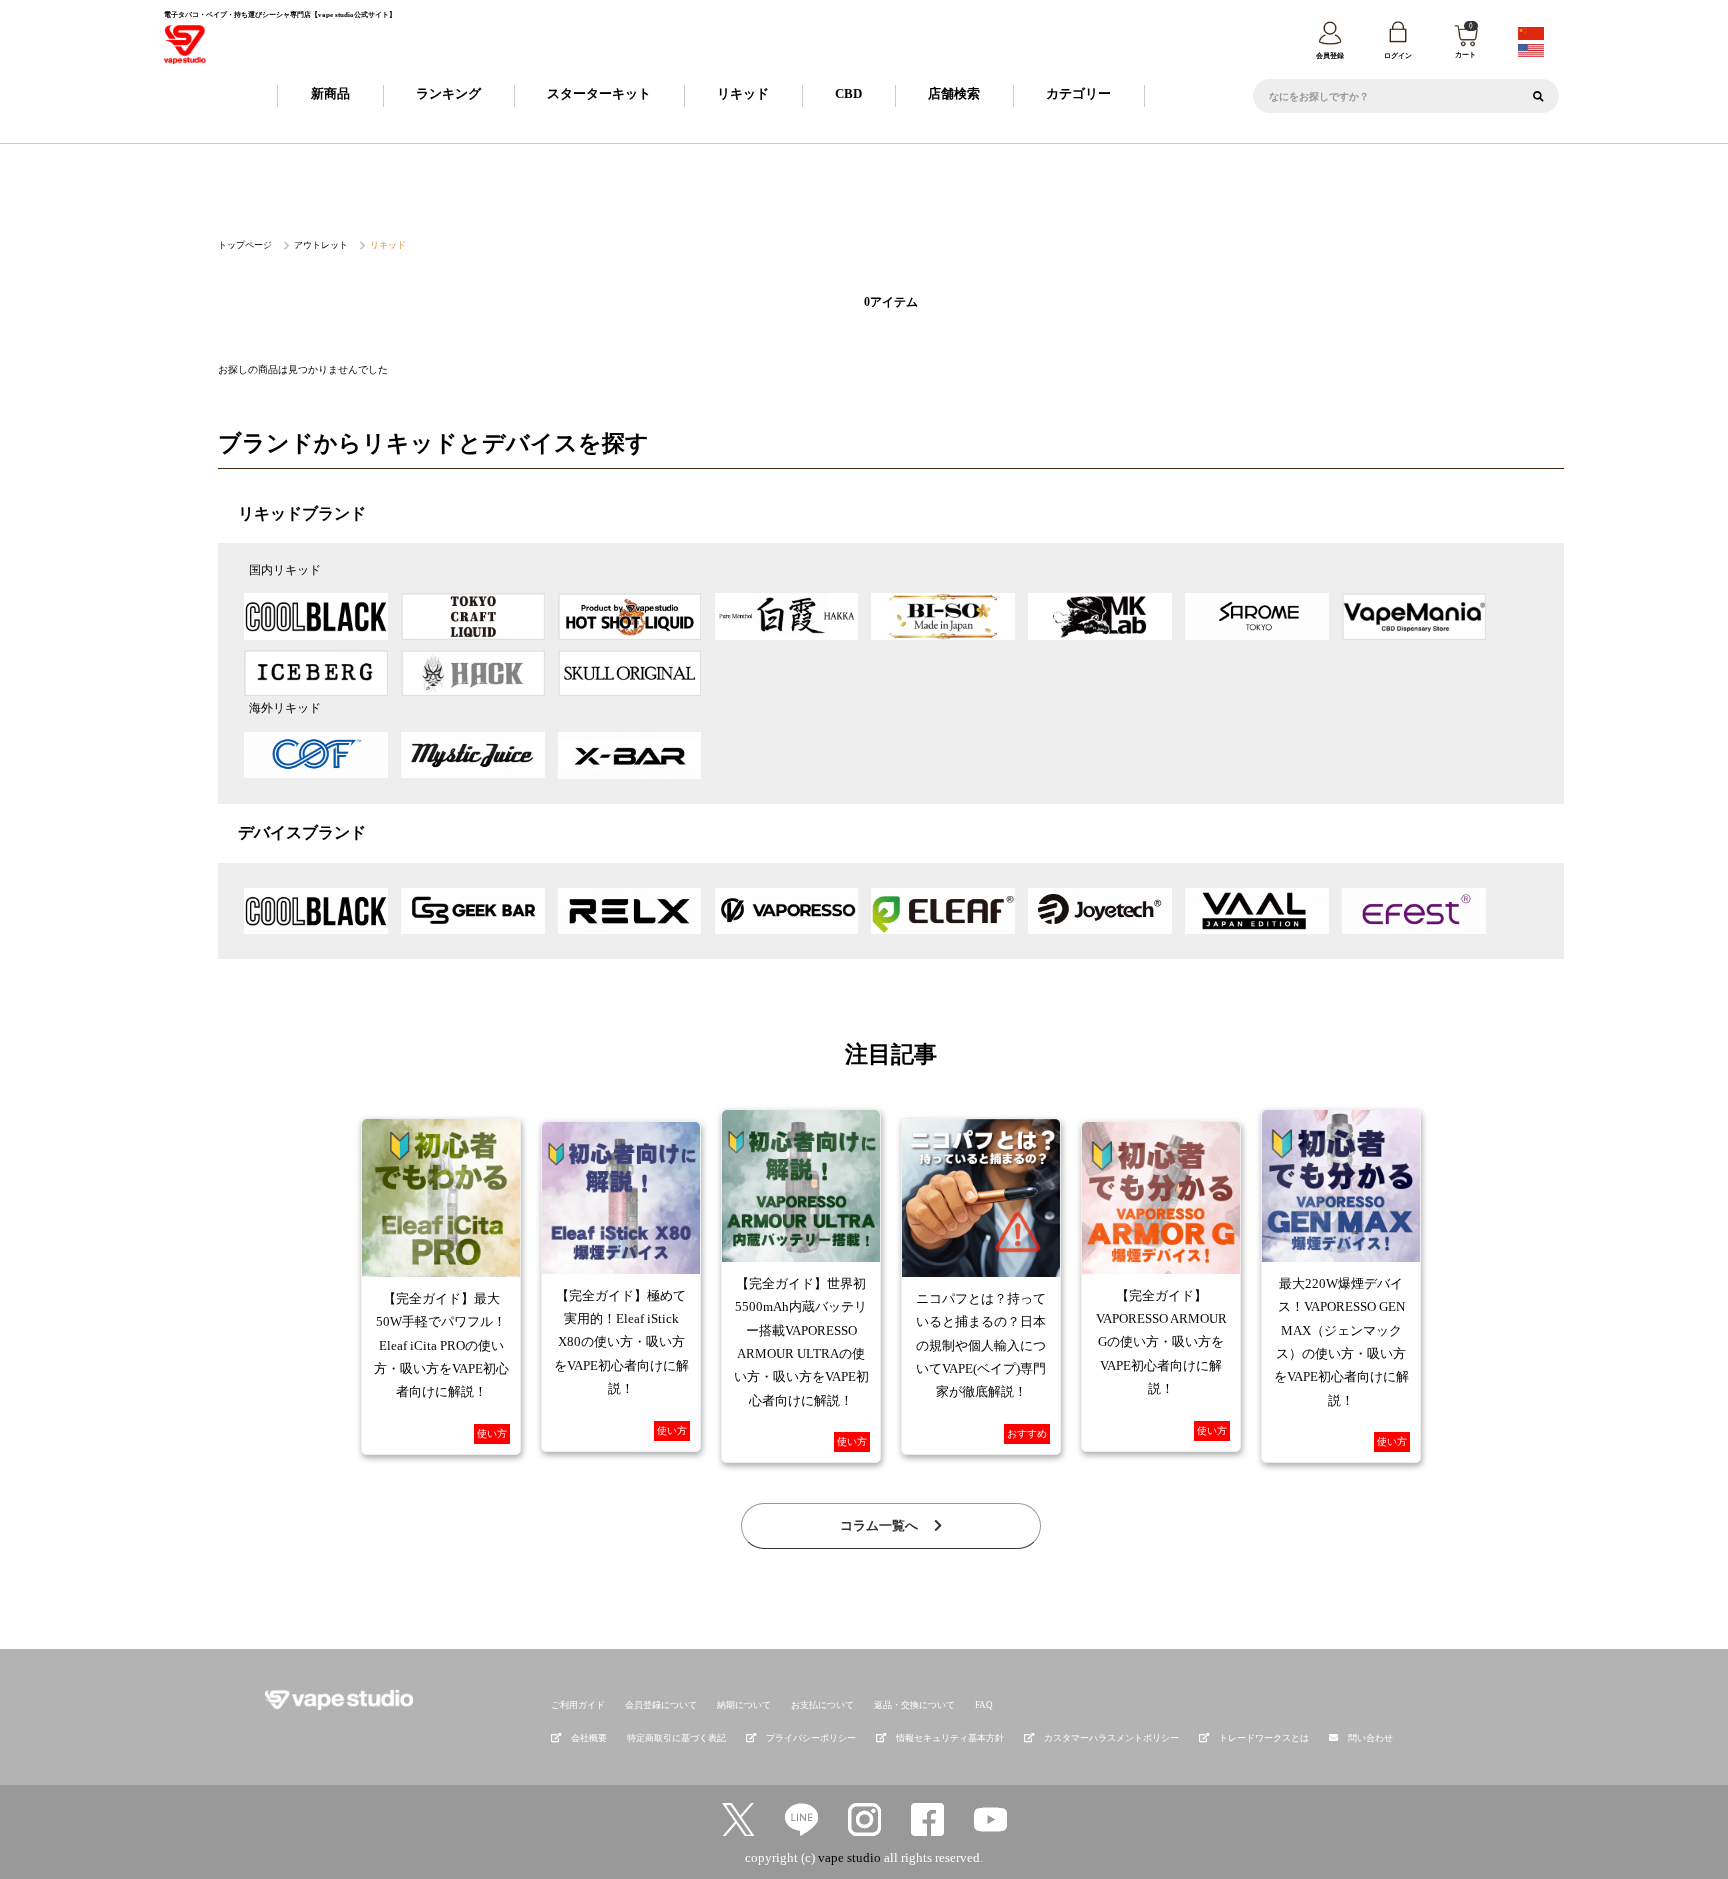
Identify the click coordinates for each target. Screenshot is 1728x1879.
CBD (848, 93)
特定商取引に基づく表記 (676, 1738)
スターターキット (599, 93)
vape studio (849, 1857)
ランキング (448, 93)
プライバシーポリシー (811, 1738)
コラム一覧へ (880, 1525)
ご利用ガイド (578, 1705)
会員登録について (661, 1705)
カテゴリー (1078, 93)
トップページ (245, 245)
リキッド (743, 93)
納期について (744, 1705)
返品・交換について (914, 1705)
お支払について (822, 1705)
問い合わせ (1370, 1738)
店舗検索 (954, 93)
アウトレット (321, 245)
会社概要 (589, 1738)
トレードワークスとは (1264, 1738)
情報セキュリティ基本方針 (950, 1738)
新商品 (330, 93)
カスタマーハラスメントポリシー (1111, 1738)
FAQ (984, 1705)
